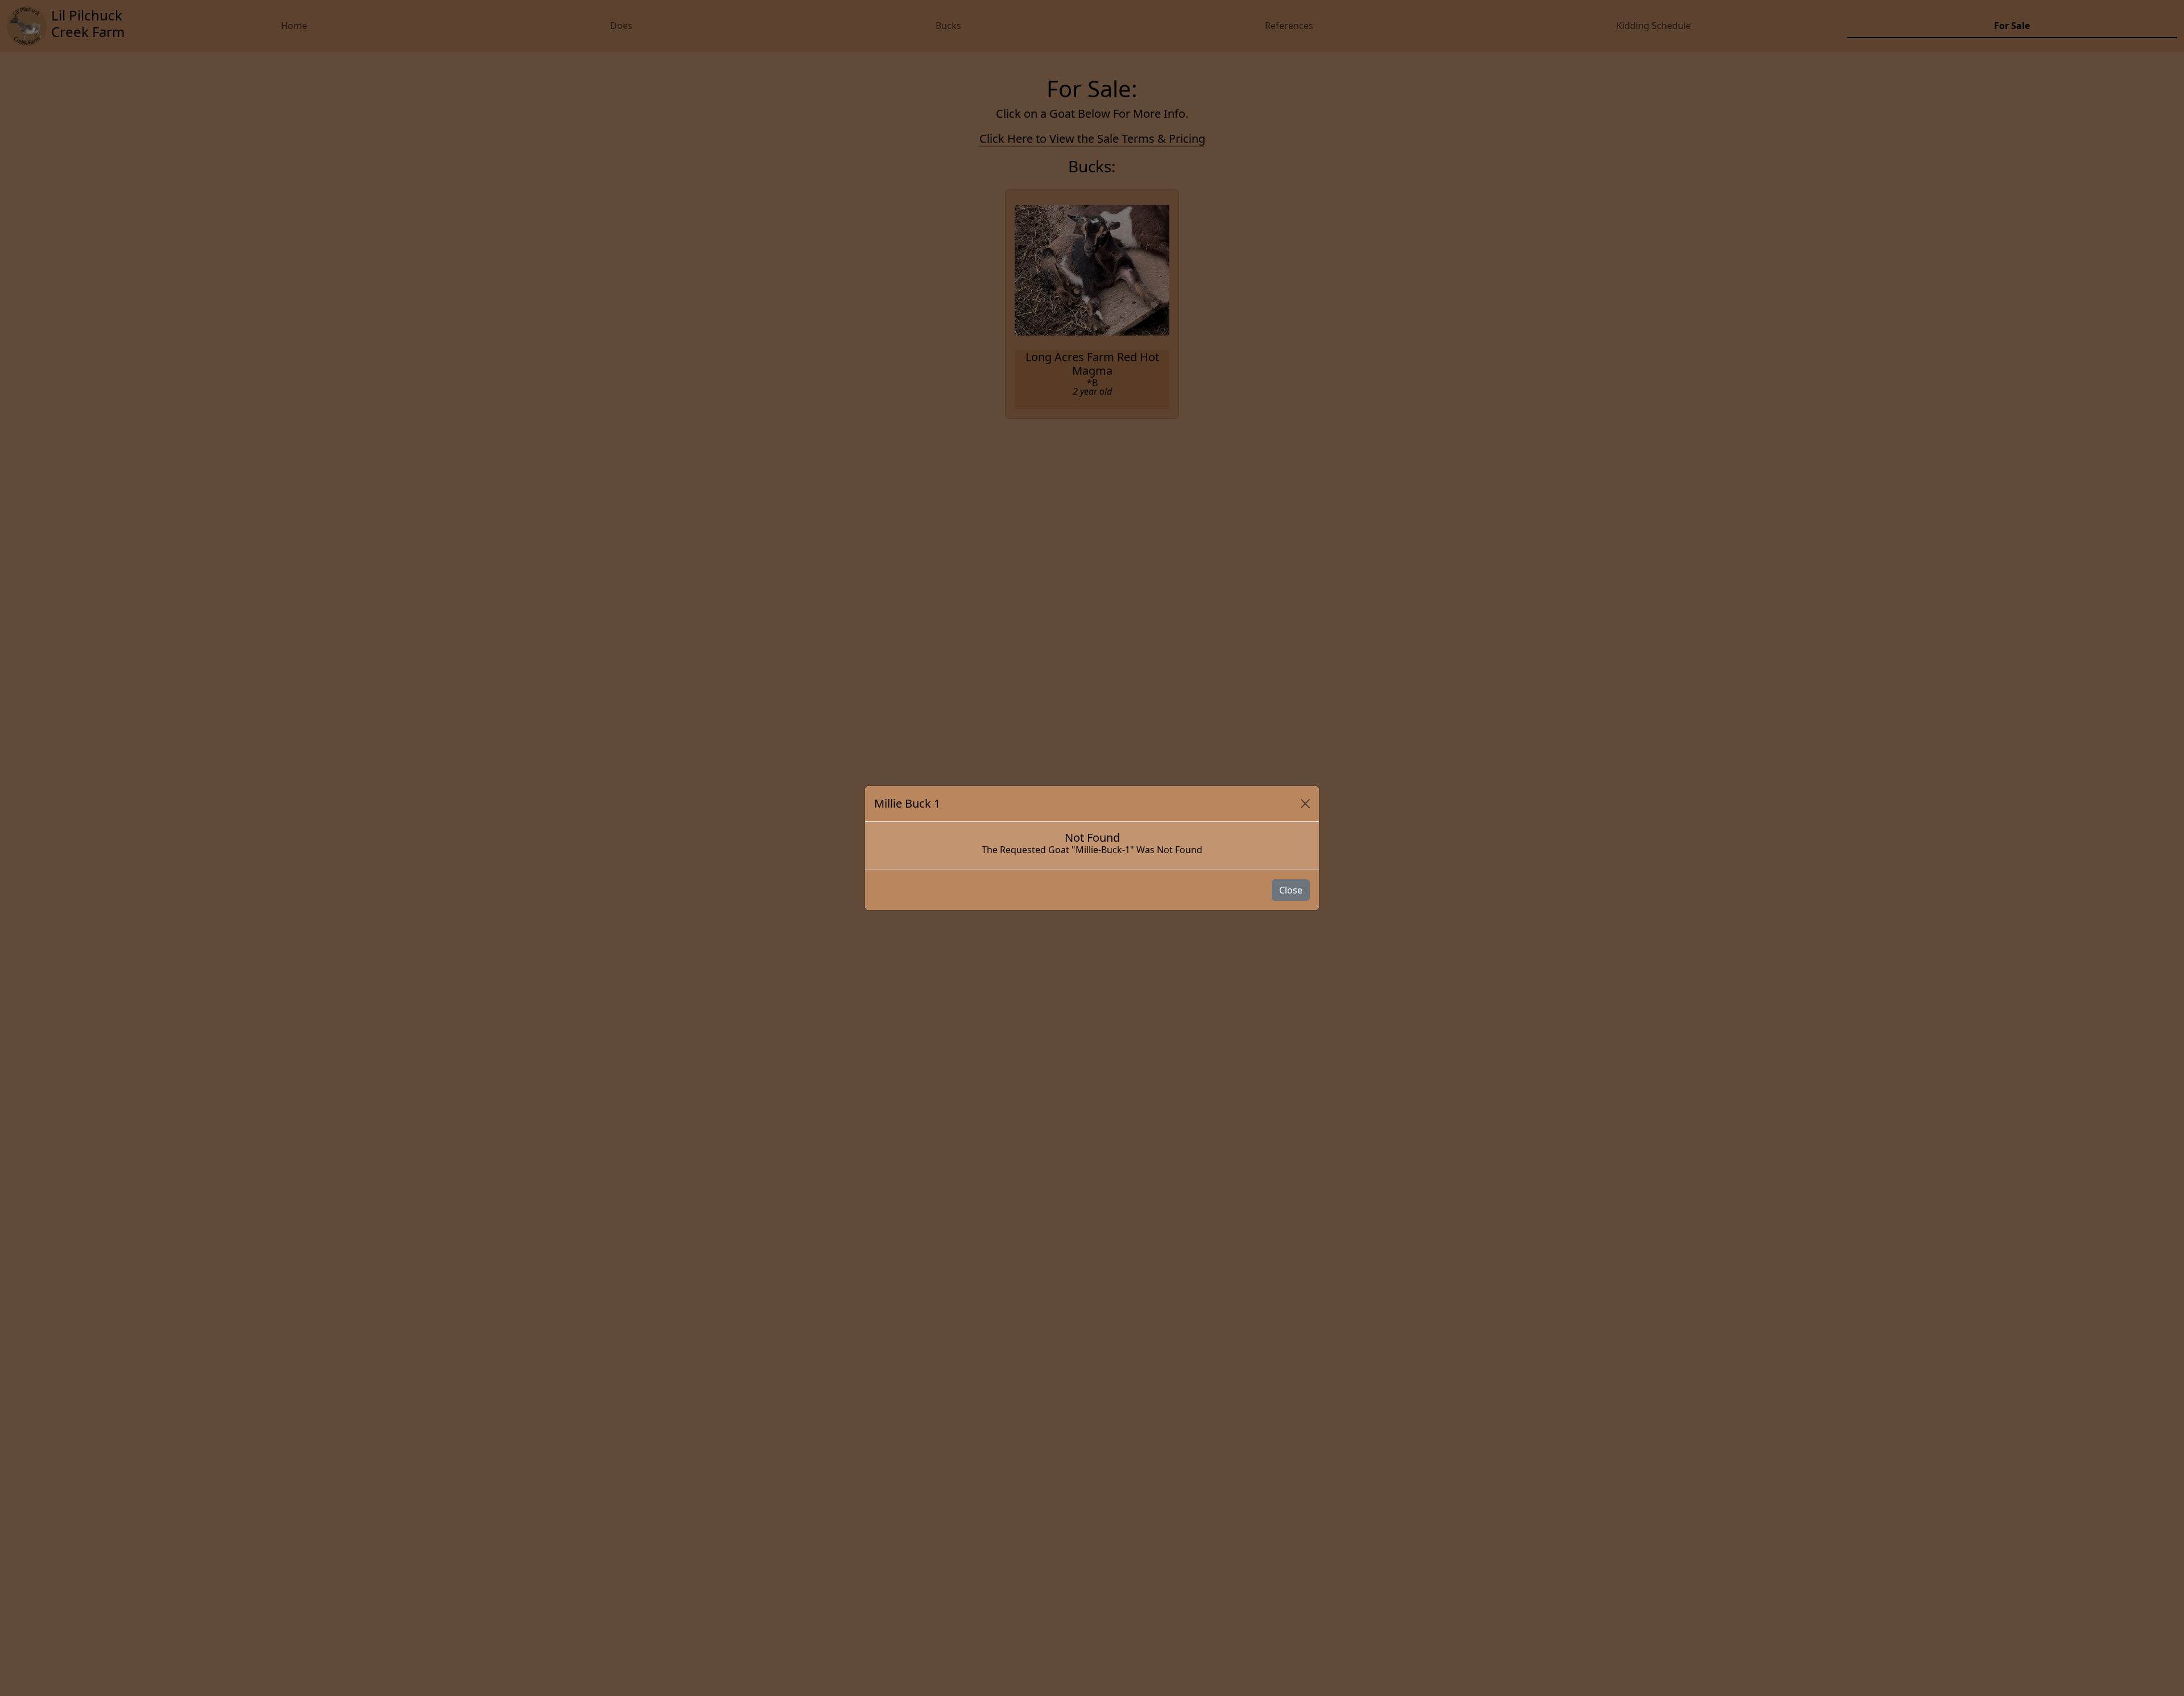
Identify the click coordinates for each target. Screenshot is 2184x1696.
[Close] (1305, 804)
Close (1291, 890)
